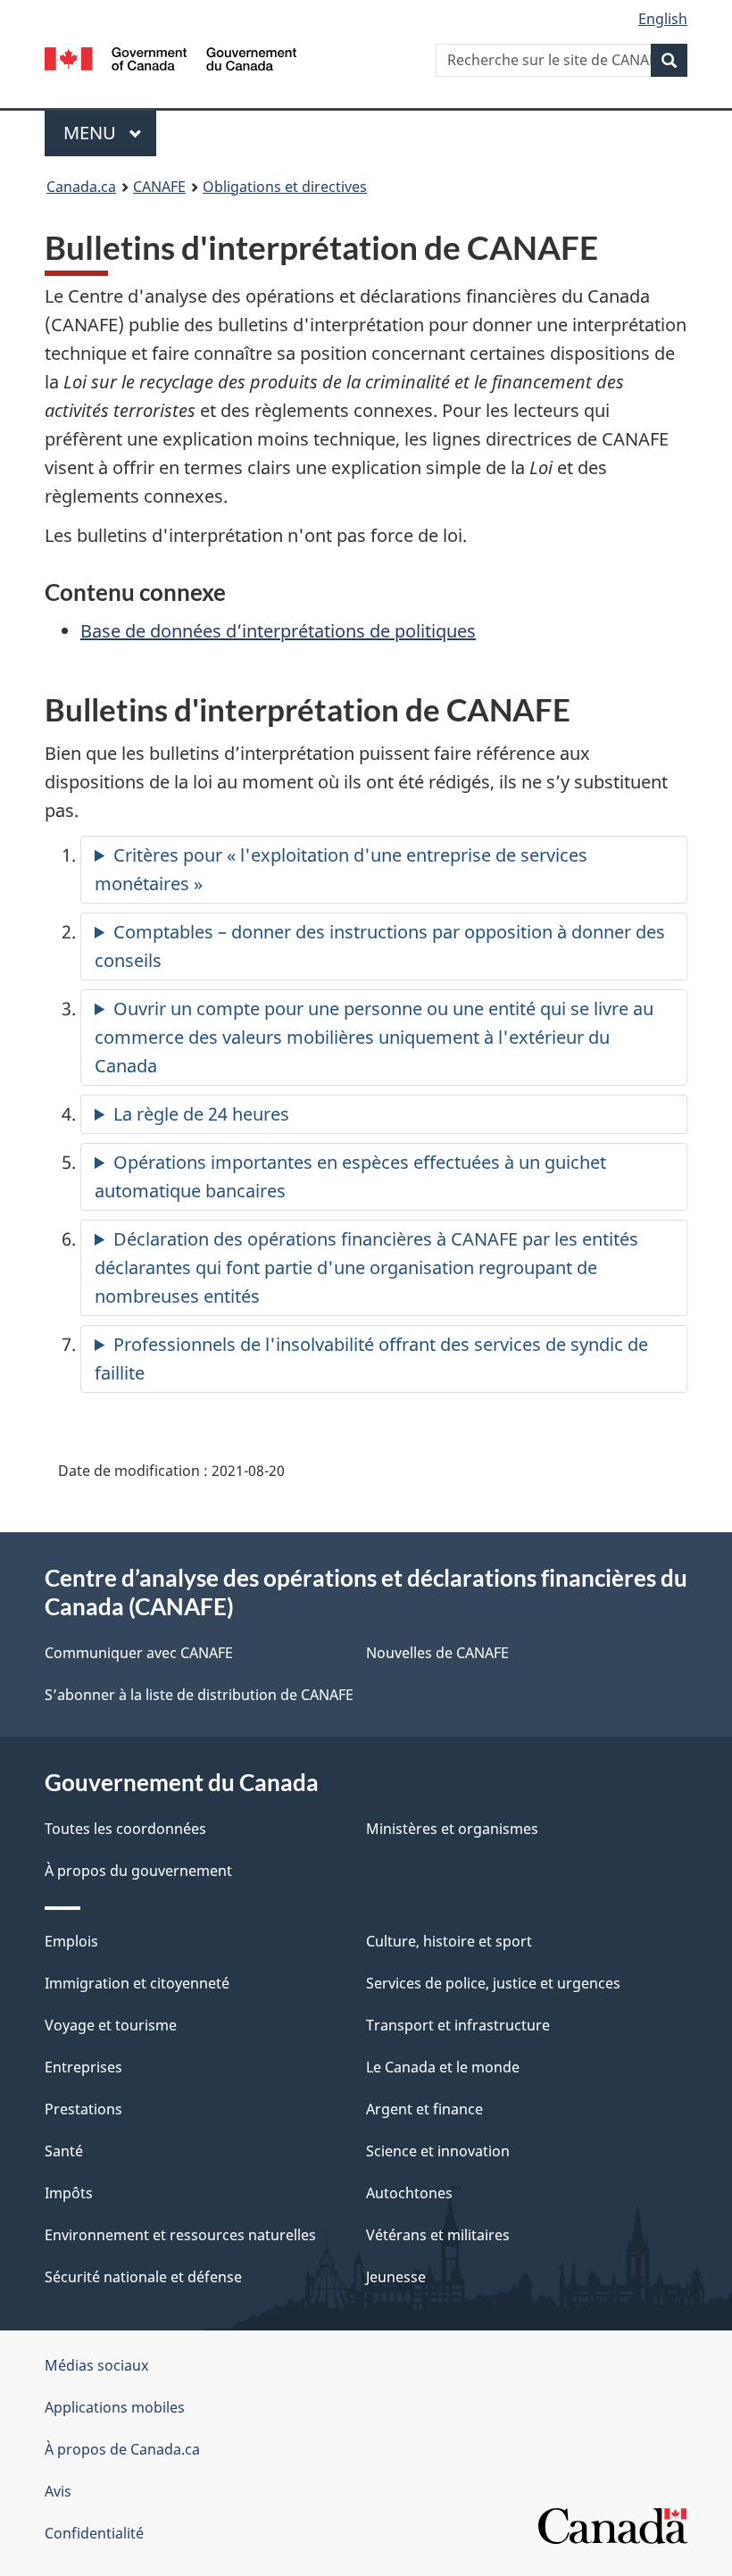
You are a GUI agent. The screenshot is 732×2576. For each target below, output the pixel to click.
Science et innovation (438, 2151)
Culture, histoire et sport (449, 1941)
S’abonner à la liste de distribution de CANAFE (199, 1695)
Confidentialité (94, 2533)
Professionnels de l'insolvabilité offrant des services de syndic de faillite (371, 1359)
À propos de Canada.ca (122, 2449)
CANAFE (159, 187)
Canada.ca (81, 187)
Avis (58, 2491)
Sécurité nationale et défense (143, 2277)
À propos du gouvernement (138, 1871)
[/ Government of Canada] (171, 57)
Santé (64, 2151)
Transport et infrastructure (458, 2025)
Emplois (71, 1941)
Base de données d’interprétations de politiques (278, 631)
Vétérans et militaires (438, 2235)
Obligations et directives (285, 187)
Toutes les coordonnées (125, 1829)
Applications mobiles (115, 2407)
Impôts (69, 2193)
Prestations (83, 2109)
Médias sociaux (96, 2365)
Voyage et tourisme (111, 2025)
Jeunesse (396, 2277)
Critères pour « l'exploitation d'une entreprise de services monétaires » (341, 869)
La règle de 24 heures (201, 1114)
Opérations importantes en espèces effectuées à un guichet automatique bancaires (350, 1176)
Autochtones (409, 2193)
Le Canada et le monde (443, 2067)
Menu (110, 133)
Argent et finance (424, 2109)
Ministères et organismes (452, 1829)
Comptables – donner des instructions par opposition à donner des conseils (380, 946)
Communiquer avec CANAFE (139, 1653)
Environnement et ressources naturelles (180, 2235)
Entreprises (83, 2067)
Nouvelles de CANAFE (437, 1653)
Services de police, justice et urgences (493, 1983)
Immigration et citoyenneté (137, 1983)
